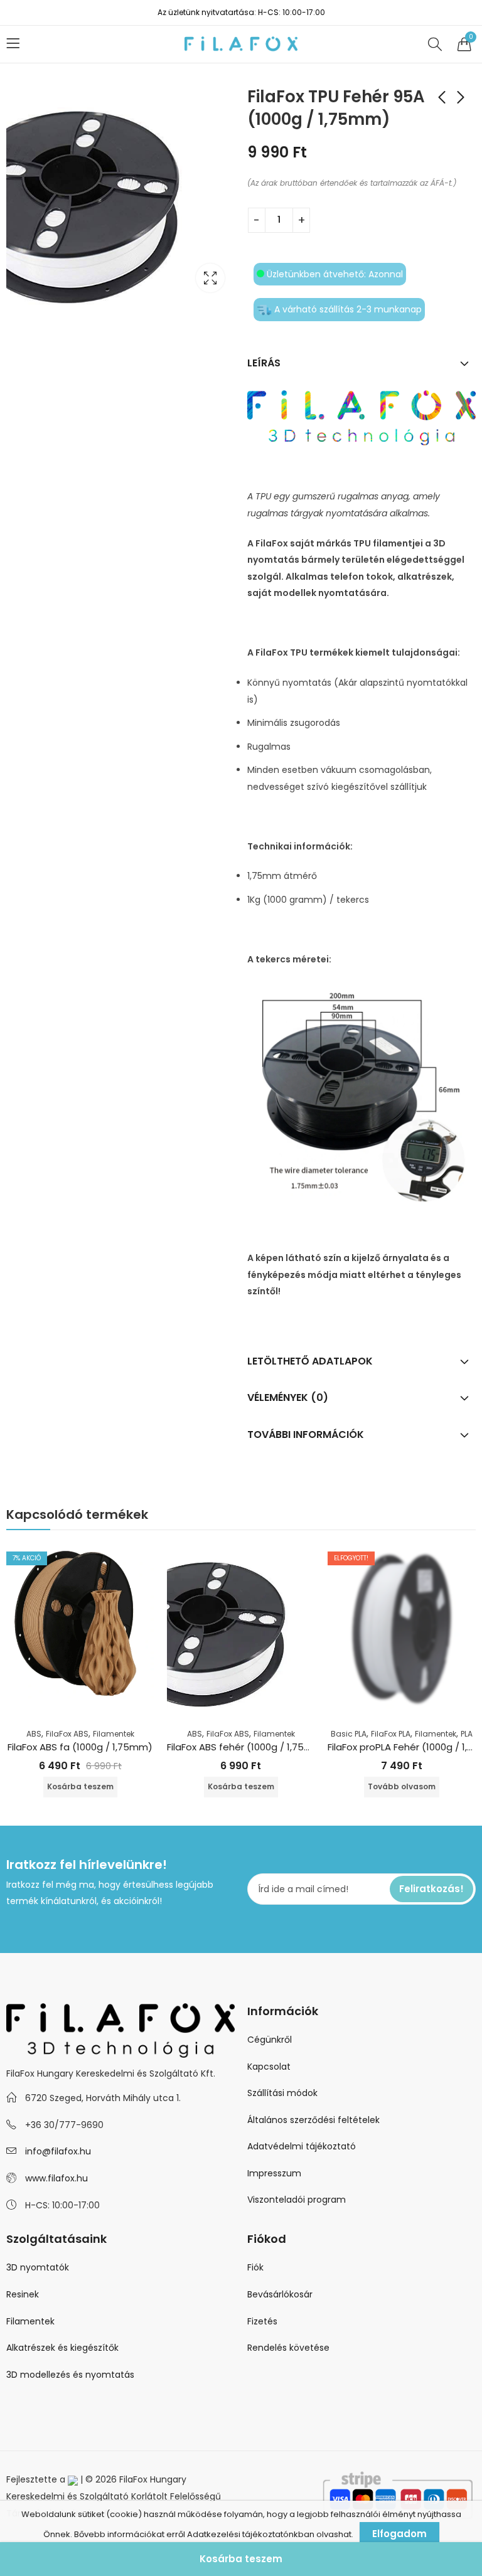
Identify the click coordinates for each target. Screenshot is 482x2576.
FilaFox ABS (67, 1734)
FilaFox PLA (391, 1734)
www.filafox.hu (56, 2178)
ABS (34, 1734)
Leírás (264, 363)
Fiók (255, 2267)
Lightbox (210, 278)
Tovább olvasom (402, 1786)
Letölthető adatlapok (310, 1361)
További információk (306, 1434)
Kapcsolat (269, 2067)
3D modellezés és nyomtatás (70, 2375)
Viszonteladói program (297, 2200)
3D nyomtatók (38, 2267)
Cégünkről (270, 2040)
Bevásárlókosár (280, 2294)
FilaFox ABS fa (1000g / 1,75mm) (80, 1747)
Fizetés (262, 2321)
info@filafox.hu (58, 2151)
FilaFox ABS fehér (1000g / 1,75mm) (247, 1747)
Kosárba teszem (241, 2559)
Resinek (23, 2294)
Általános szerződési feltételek (313, 2120)
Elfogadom (399, 2534)
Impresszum (274, 2173)
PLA (467, 1734)
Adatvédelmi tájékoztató (302, 2146)
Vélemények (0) (288, 1397)
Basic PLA (349, 1734)
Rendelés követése (288, 2348)
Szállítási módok (282, 2093)
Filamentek (114, 1734)
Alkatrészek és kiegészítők (62, 2348)
